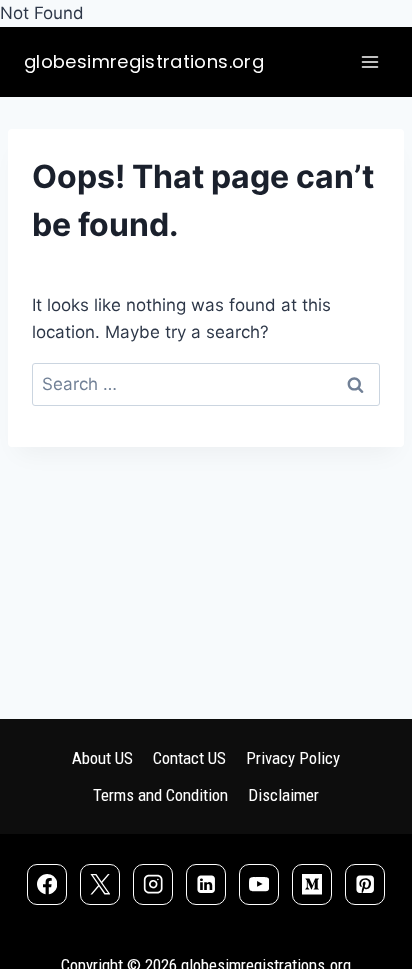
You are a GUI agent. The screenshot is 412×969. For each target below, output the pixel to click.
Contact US (189, 758)
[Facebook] (47, 884)
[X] (100, 884)
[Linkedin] (206, 884)
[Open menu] (369, 62)
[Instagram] (153, 884)
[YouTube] (259, 884)
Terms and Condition (160, 795)
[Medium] (312, 884)
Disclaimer (283, 795)
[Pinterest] (365, 884)
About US (102, 758)
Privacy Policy (293, 758)
